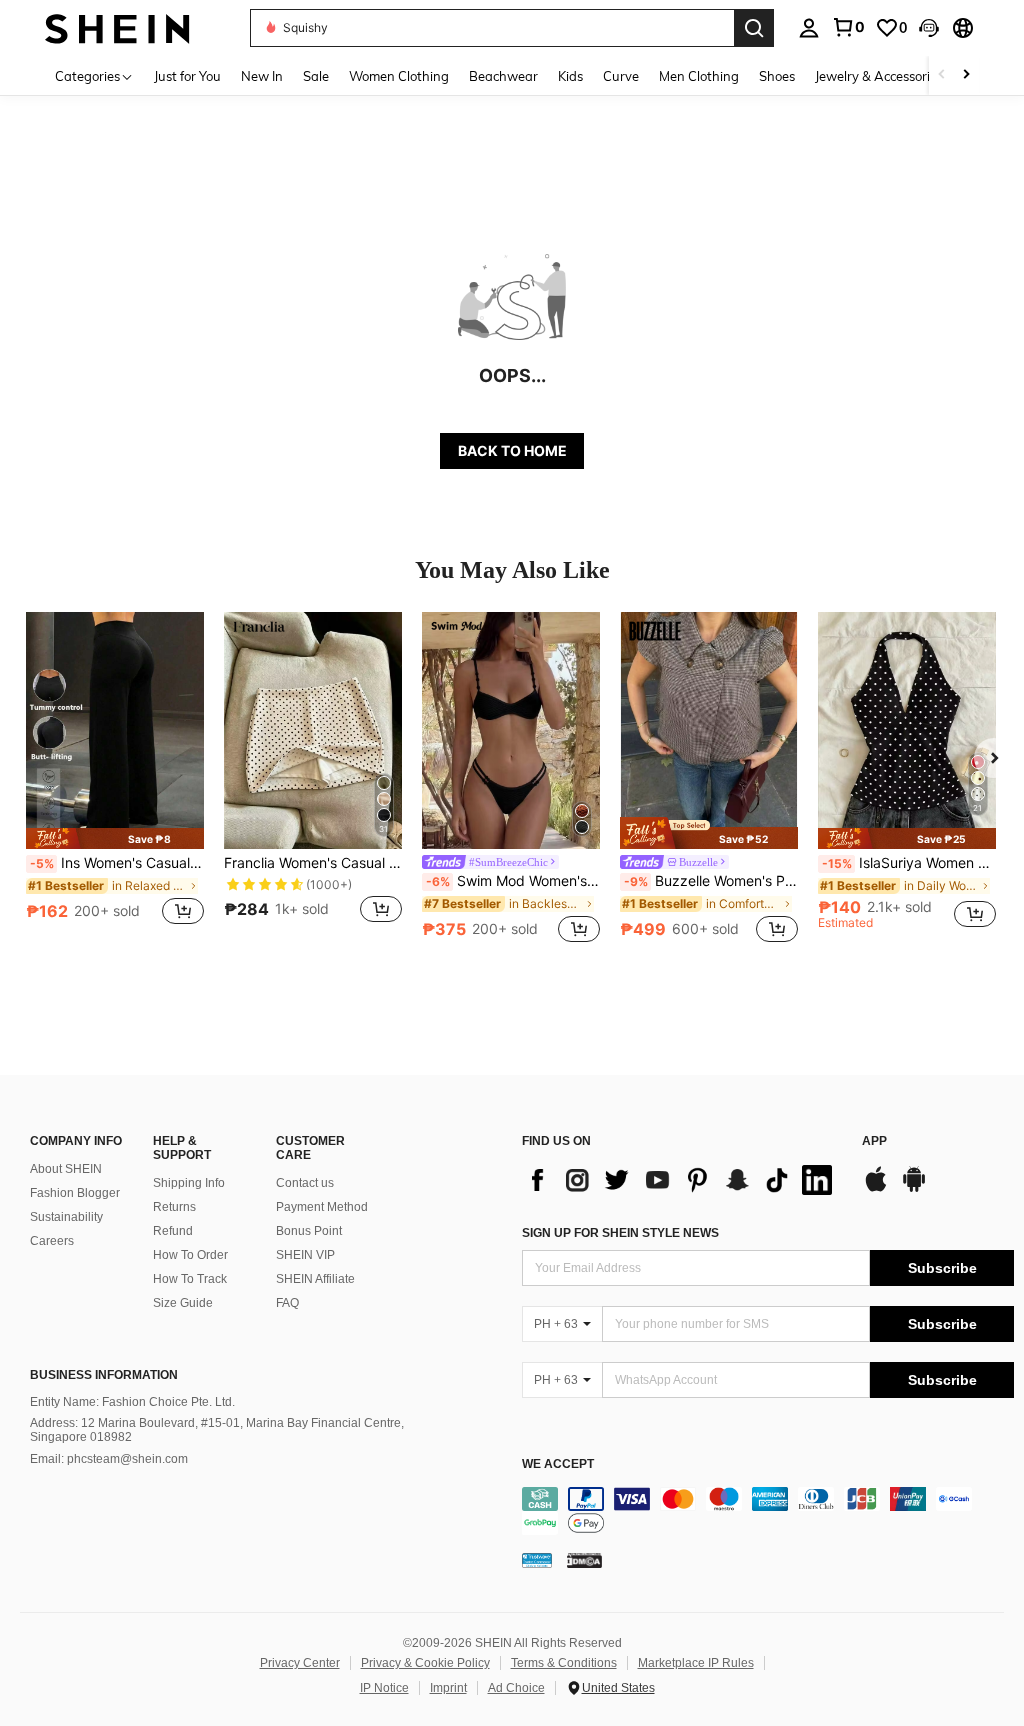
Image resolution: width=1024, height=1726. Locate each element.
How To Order (190, 1255)
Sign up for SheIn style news (620, 1233)
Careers (52, 1241)
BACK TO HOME (512, 450)
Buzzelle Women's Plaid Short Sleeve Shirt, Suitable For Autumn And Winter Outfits (711, 881)
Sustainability (66, 1217)
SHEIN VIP (305, 1255)
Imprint (448, 1688)
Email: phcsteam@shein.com (109, 1459)
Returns (174, 1207)
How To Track (190, 1279)
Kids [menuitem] (570, 76)
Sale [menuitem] (316, 76)
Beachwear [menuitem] (503, 76)
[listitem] (115, 779)
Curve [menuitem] (621, 76)
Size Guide (183, 1303)
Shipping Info (189, 1183)
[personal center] (809, 28)
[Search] (754, 28)
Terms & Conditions (564, 1663)
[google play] (914, 1189)
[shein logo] (117, 27)
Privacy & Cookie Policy (425, 1663)
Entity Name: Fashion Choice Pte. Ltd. (132, 1402)
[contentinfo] (768, 1511)
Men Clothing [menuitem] (699, 76)
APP (874, 1141)
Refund (173, 1231)
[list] (682, 1180)
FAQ (287, 1303)
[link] (848, 27)
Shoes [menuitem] (777, 76)
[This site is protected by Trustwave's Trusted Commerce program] (537, 1560)
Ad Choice (516, 1688)
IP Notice (384, 1688)
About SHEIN (66, 1169)
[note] (115, 838)
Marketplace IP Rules (696, 1663)
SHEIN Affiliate (315, 1279)
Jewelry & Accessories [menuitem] (879, 76)
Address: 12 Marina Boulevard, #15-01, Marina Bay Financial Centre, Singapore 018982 (217, 1430)
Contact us (305, 1183)
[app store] (876, 1189)
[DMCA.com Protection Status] (584, 1560)
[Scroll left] (942, 75)
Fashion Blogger (75, 1193)
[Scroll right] (966, 75)
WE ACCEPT (558, 1464)
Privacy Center (300, 1663)
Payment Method (322, 1207)
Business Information (104, 1375)
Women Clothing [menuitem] (399, 76)
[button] (929, 28)
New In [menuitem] (262, 76)
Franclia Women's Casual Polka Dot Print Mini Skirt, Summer (313, 863)
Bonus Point (309, 1231)
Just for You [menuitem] (187, 76)
